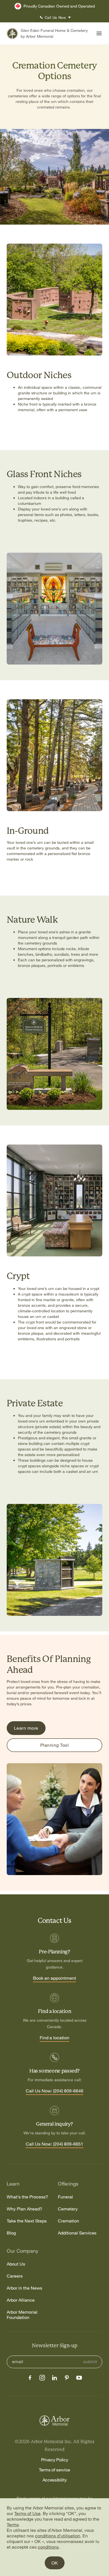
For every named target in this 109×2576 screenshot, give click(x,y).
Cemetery (68, 2209)
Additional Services (77, 2233)
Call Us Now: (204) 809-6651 (54, 2144)
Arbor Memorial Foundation (22, 2315)
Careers (15, 2276)
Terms (13, 2525)
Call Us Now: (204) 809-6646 (54, 2091)
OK (55, 2563)
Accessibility (55, 2480)
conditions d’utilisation (58, 2536)
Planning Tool (54, 1745)
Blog (11, 2233)
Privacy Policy (55, 2460)
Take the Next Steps (27, 2221)
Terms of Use (27, 2513)
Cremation (68, 2221)
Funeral (65, 2197)
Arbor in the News (24, 2288)
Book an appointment (54, 1978)
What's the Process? (27, 2197)
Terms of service (54, 2470)
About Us (16, 2264)
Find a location (54, 2038)
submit (90, 2362)
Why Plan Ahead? (24, 2209)
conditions (48, 2547)
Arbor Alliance (21, 2300)
